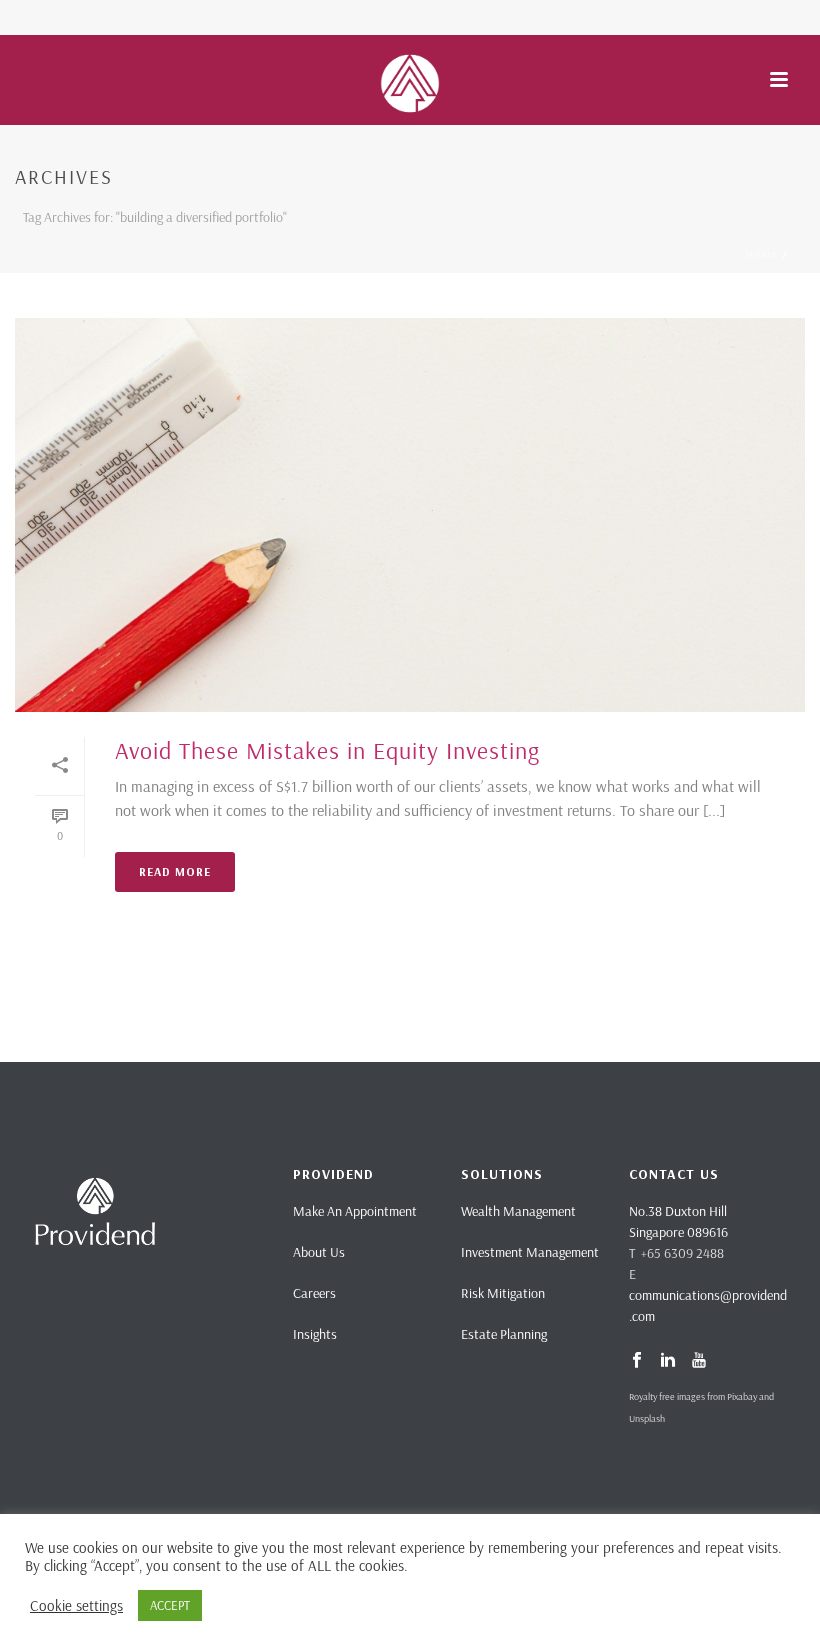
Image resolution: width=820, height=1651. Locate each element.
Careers (314, 1293)
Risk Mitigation (503, 1293)
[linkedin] (668, 1361)
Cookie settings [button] (76, 1606)
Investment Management (530, 1252)
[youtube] (699, 1361)
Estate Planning (504, 1334)
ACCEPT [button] (170, 1605)
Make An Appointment (355, 1211)
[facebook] (637, 1361)
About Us (319, 1252)
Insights (315, 1334)
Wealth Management (518, 1211)
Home (762, 254)
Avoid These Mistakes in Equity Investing (327, 750)
